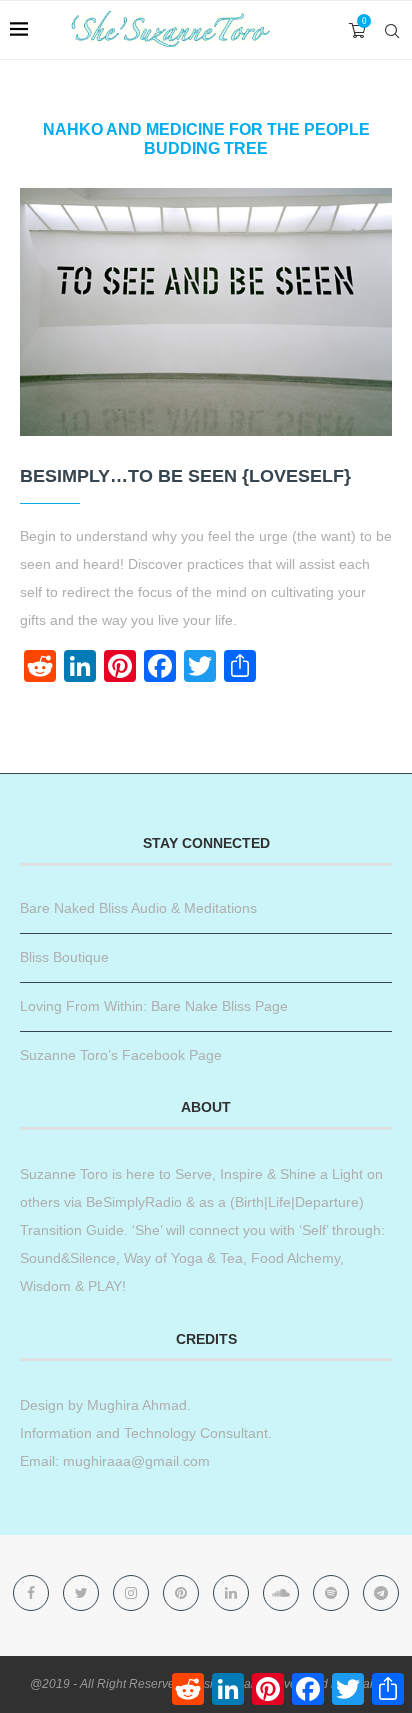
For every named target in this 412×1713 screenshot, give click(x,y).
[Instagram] (133, 1593)
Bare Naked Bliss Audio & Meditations (138, 908)
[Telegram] (381, 1593)
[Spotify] (333, 1593)
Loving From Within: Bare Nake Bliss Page (154, 1006)
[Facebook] (33, 1593)
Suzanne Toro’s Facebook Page (121, 1055)
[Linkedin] (233, 1593)
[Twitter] (83, 1593)
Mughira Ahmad (135, 1405)
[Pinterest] (183, 1593)
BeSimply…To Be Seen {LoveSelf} (185, 476)
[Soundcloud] (283, 1593)
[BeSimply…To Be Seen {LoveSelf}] (206, 312)
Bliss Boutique (64, 957)
